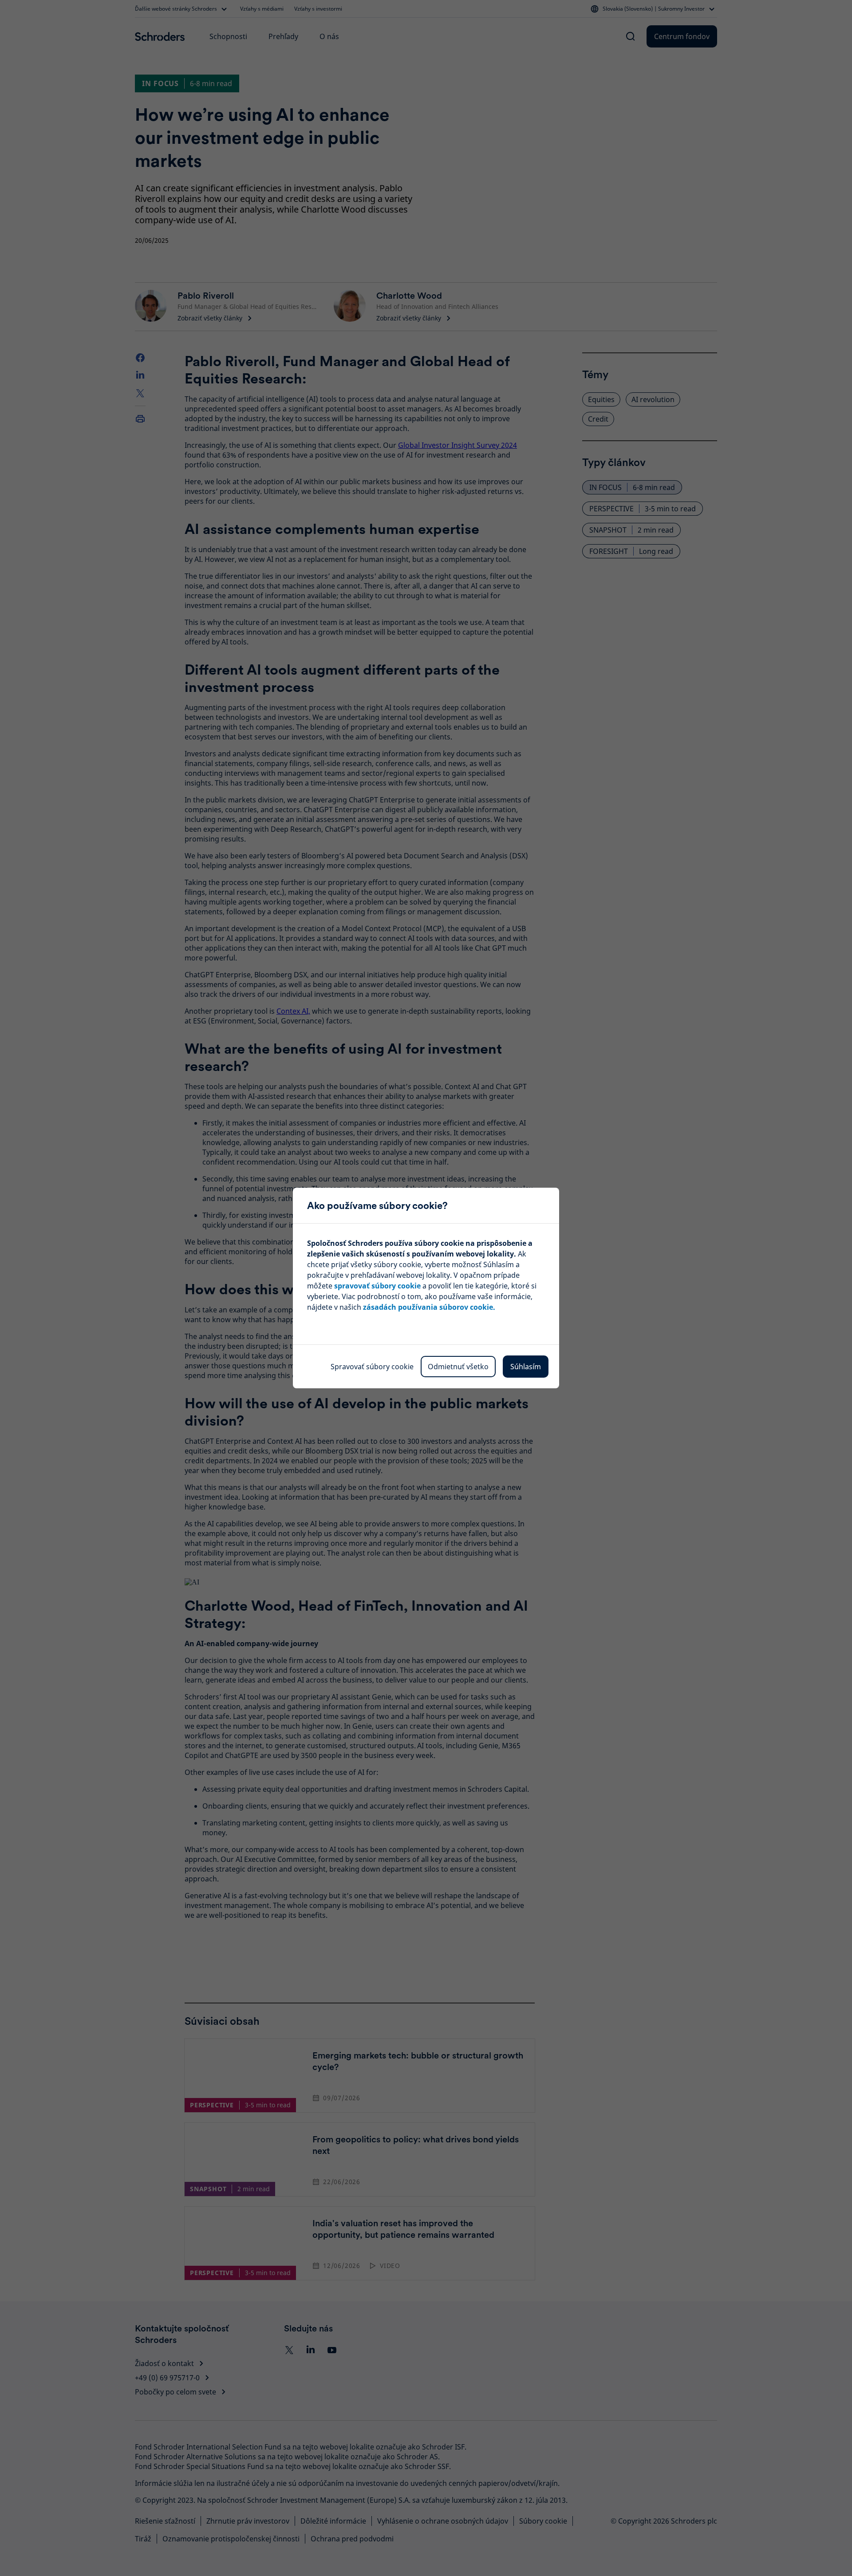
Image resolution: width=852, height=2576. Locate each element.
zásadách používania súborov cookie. (429, 1307)
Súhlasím (526, 1367)
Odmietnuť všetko (458, 1367)
